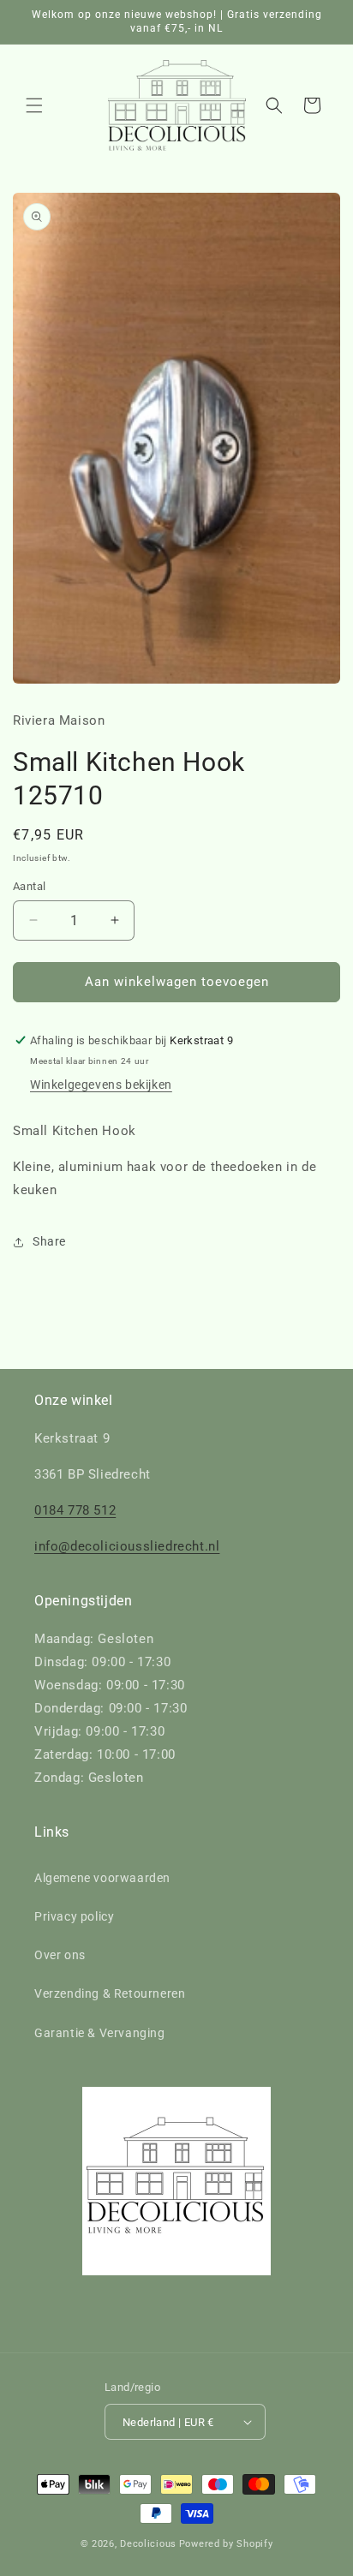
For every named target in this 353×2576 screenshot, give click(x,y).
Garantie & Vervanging (100, 2033)
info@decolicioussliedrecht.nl (127, 1546)
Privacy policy (74, 1916)
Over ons (60, 1955)
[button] (34, 105)
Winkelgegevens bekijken (101, 1085)
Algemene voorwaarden (102, 1878)
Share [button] (49, 1241)
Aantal (29, 886)
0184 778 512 (75, 1510)
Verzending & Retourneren (110, 1993)
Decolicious (148, 2544)
